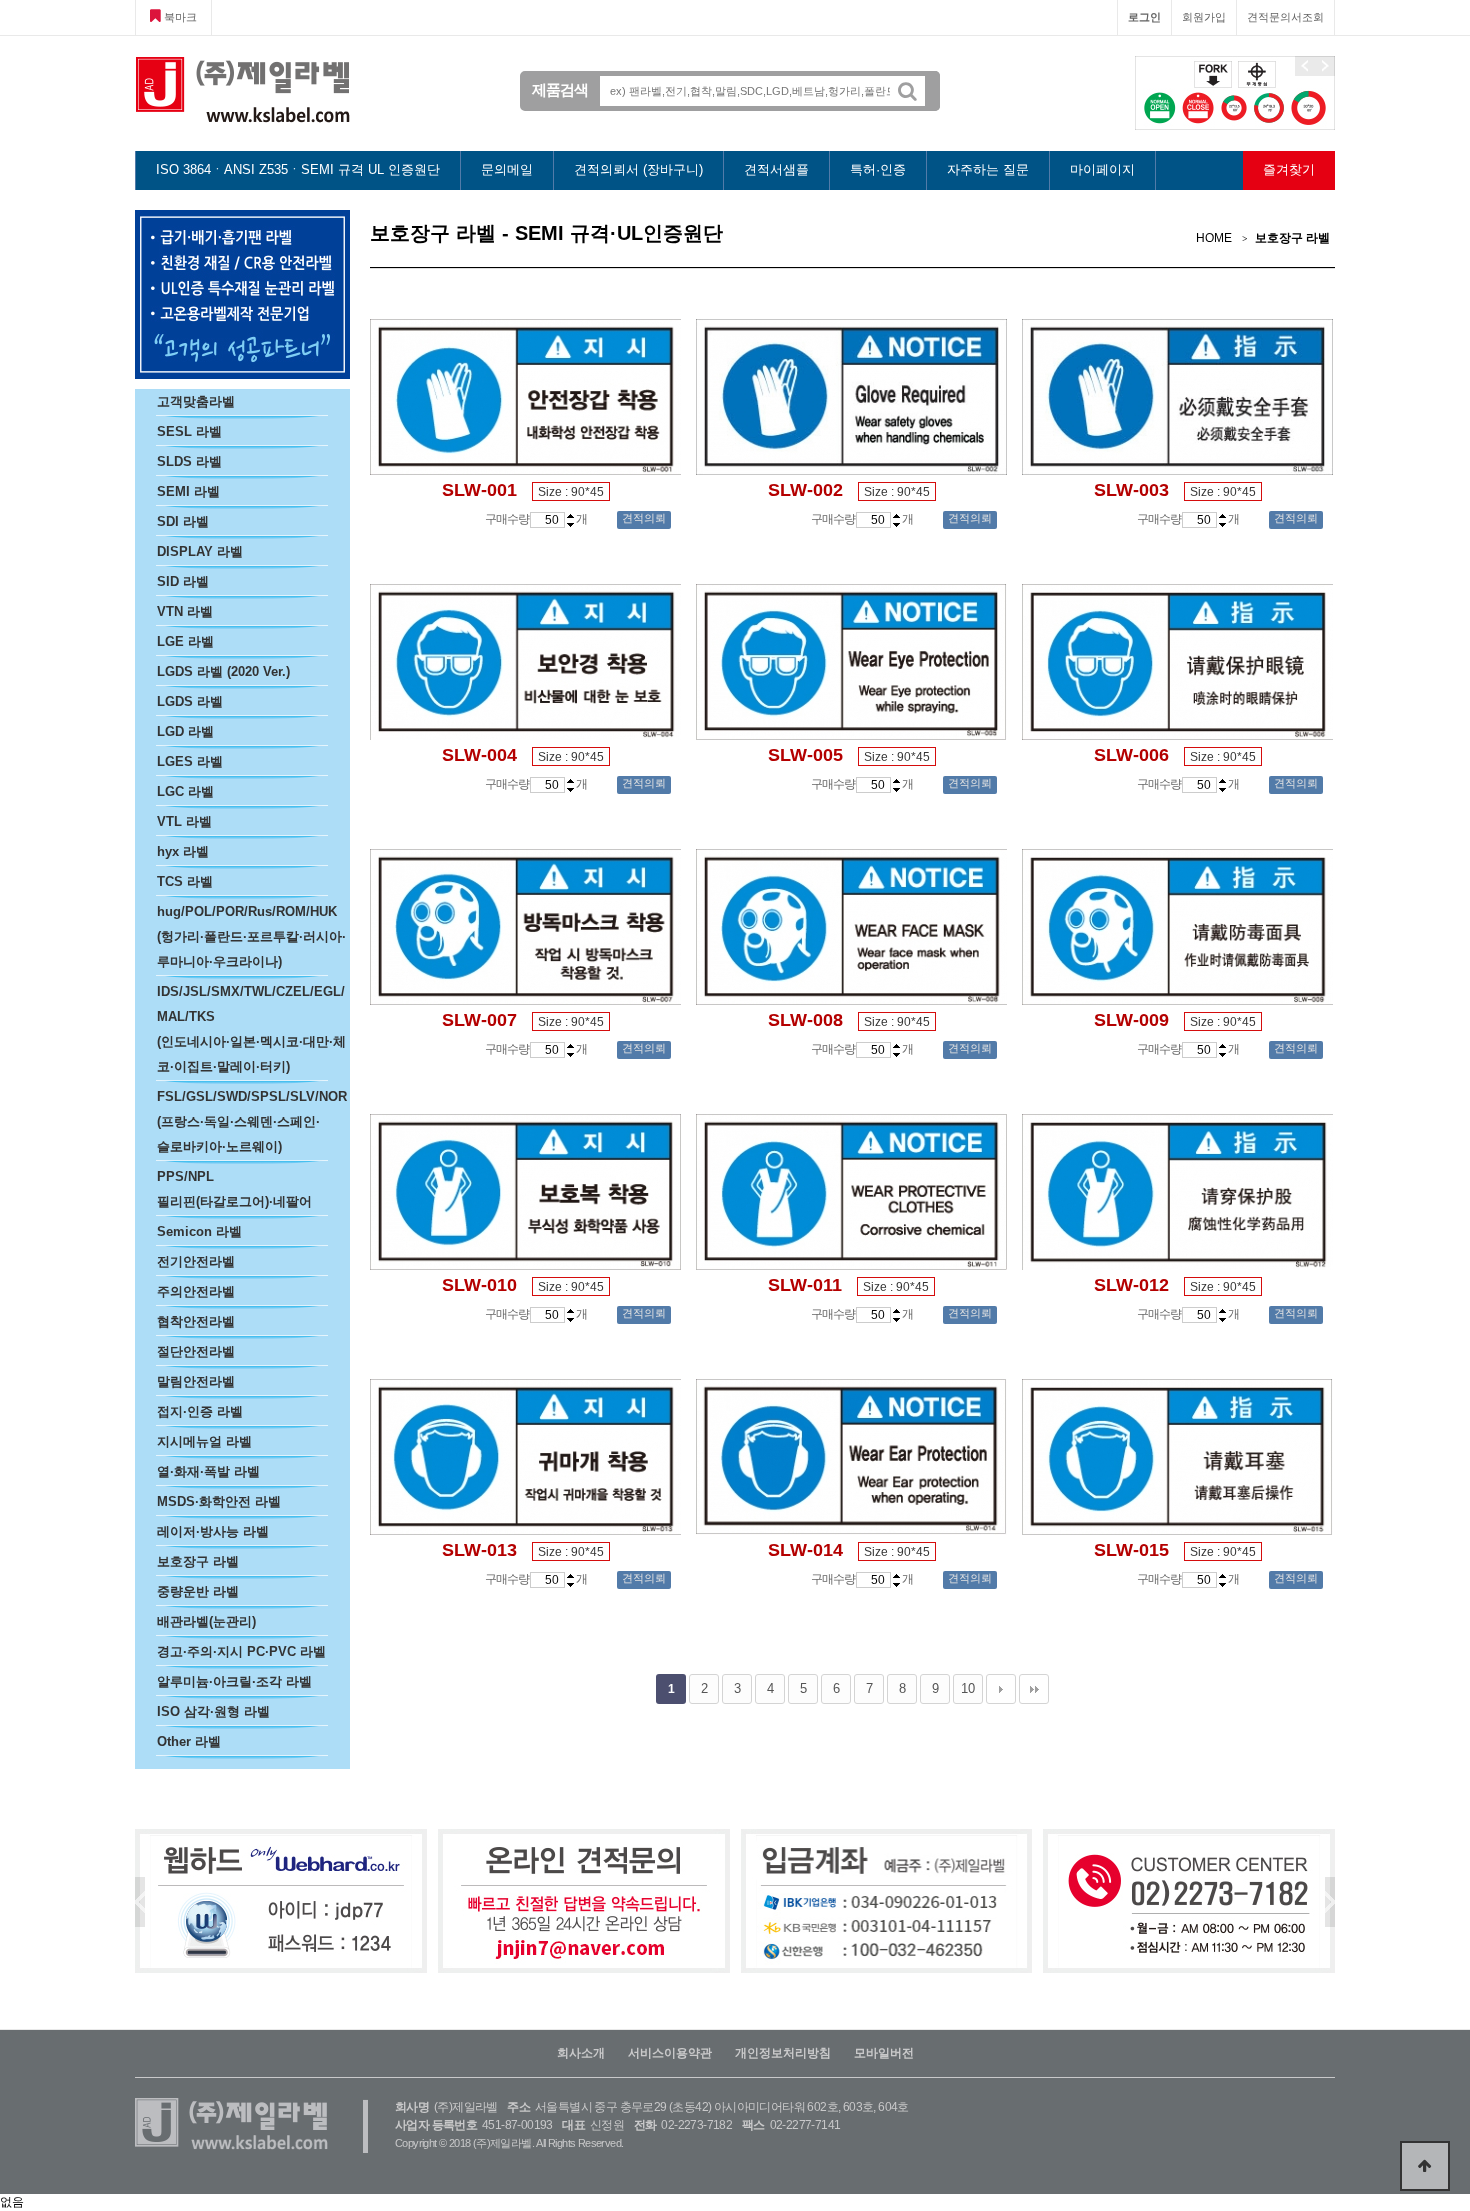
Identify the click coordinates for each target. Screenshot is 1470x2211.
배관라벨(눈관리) (206, 1621)
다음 (1325, 66)
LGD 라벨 (185, 731)
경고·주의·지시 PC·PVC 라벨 (241, 1651)
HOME (1214, 238)
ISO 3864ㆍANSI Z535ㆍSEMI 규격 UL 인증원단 (298, 169)
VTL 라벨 (184, 821)
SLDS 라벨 (189, 461)
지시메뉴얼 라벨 (204, 1441)
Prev (140, 1902)
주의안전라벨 (196, 1291)
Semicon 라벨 (199, 1231)
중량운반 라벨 (198, 1591)
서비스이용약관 (670, 2053)
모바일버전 (884, 2053)
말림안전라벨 (196, 1381)
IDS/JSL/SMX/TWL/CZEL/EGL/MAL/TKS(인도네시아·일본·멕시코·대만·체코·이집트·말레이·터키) (251, 1029)
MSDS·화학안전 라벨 (219, 1501)
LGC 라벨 (185, 791)
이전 (1305, 66)
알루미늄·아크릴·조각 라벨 (234, 1681)
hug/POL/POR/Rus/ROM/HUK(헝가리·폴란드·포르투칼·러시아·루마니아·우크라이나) (251, 936)
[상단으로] (1425, 2166)
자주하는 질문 (988, 169)
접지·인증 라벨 (200, 1411)
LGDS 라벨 (190, 701)
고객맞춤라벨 (196, 401)
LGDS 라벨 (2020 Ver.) (223, 671)
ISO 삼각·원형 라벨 (213, 1711)
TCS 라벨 (185, 881)
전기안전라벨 (196, 1261)
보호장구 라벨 (198, 1561)
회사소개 (581, 2053)
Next (1330, 1902)
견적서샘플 (776, 169)
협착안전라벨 (196, 1321)
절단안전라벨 (196, 1351)
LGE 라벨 (185, 641)
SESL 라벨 (189, 431)
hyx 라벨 (183, 851)
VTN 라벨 (185, 611)
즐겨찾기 (1289, 169)
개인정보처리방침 (783, 2053)
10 (968, 1688)
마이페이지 (1102, 169)
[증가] (570, 515)
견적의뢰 (644, 518)
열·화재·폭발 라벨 (208, 1471)
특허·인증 (878, 169)
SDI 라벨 (183, 521)
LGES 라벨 (190, 761)
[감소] (570, 524)
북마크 (179, 17)
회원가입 (1204, 17)
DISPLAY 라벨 (200, 551)
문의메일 (507, 169)
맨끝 (1034, 1689)
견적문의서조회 (1285, 17)
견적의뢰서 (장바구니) (638, 169)
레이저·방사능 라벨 (213, 1531)
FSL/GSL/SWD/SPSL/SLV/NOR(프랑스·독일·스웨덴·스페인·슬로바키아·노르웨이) (252, 1121)
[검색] (915, 91)
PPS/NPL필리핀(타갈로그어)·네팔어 (234, 1189)
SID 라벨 (183, 581)
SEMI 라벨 (188, 491)
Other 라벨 (189, 1741)
